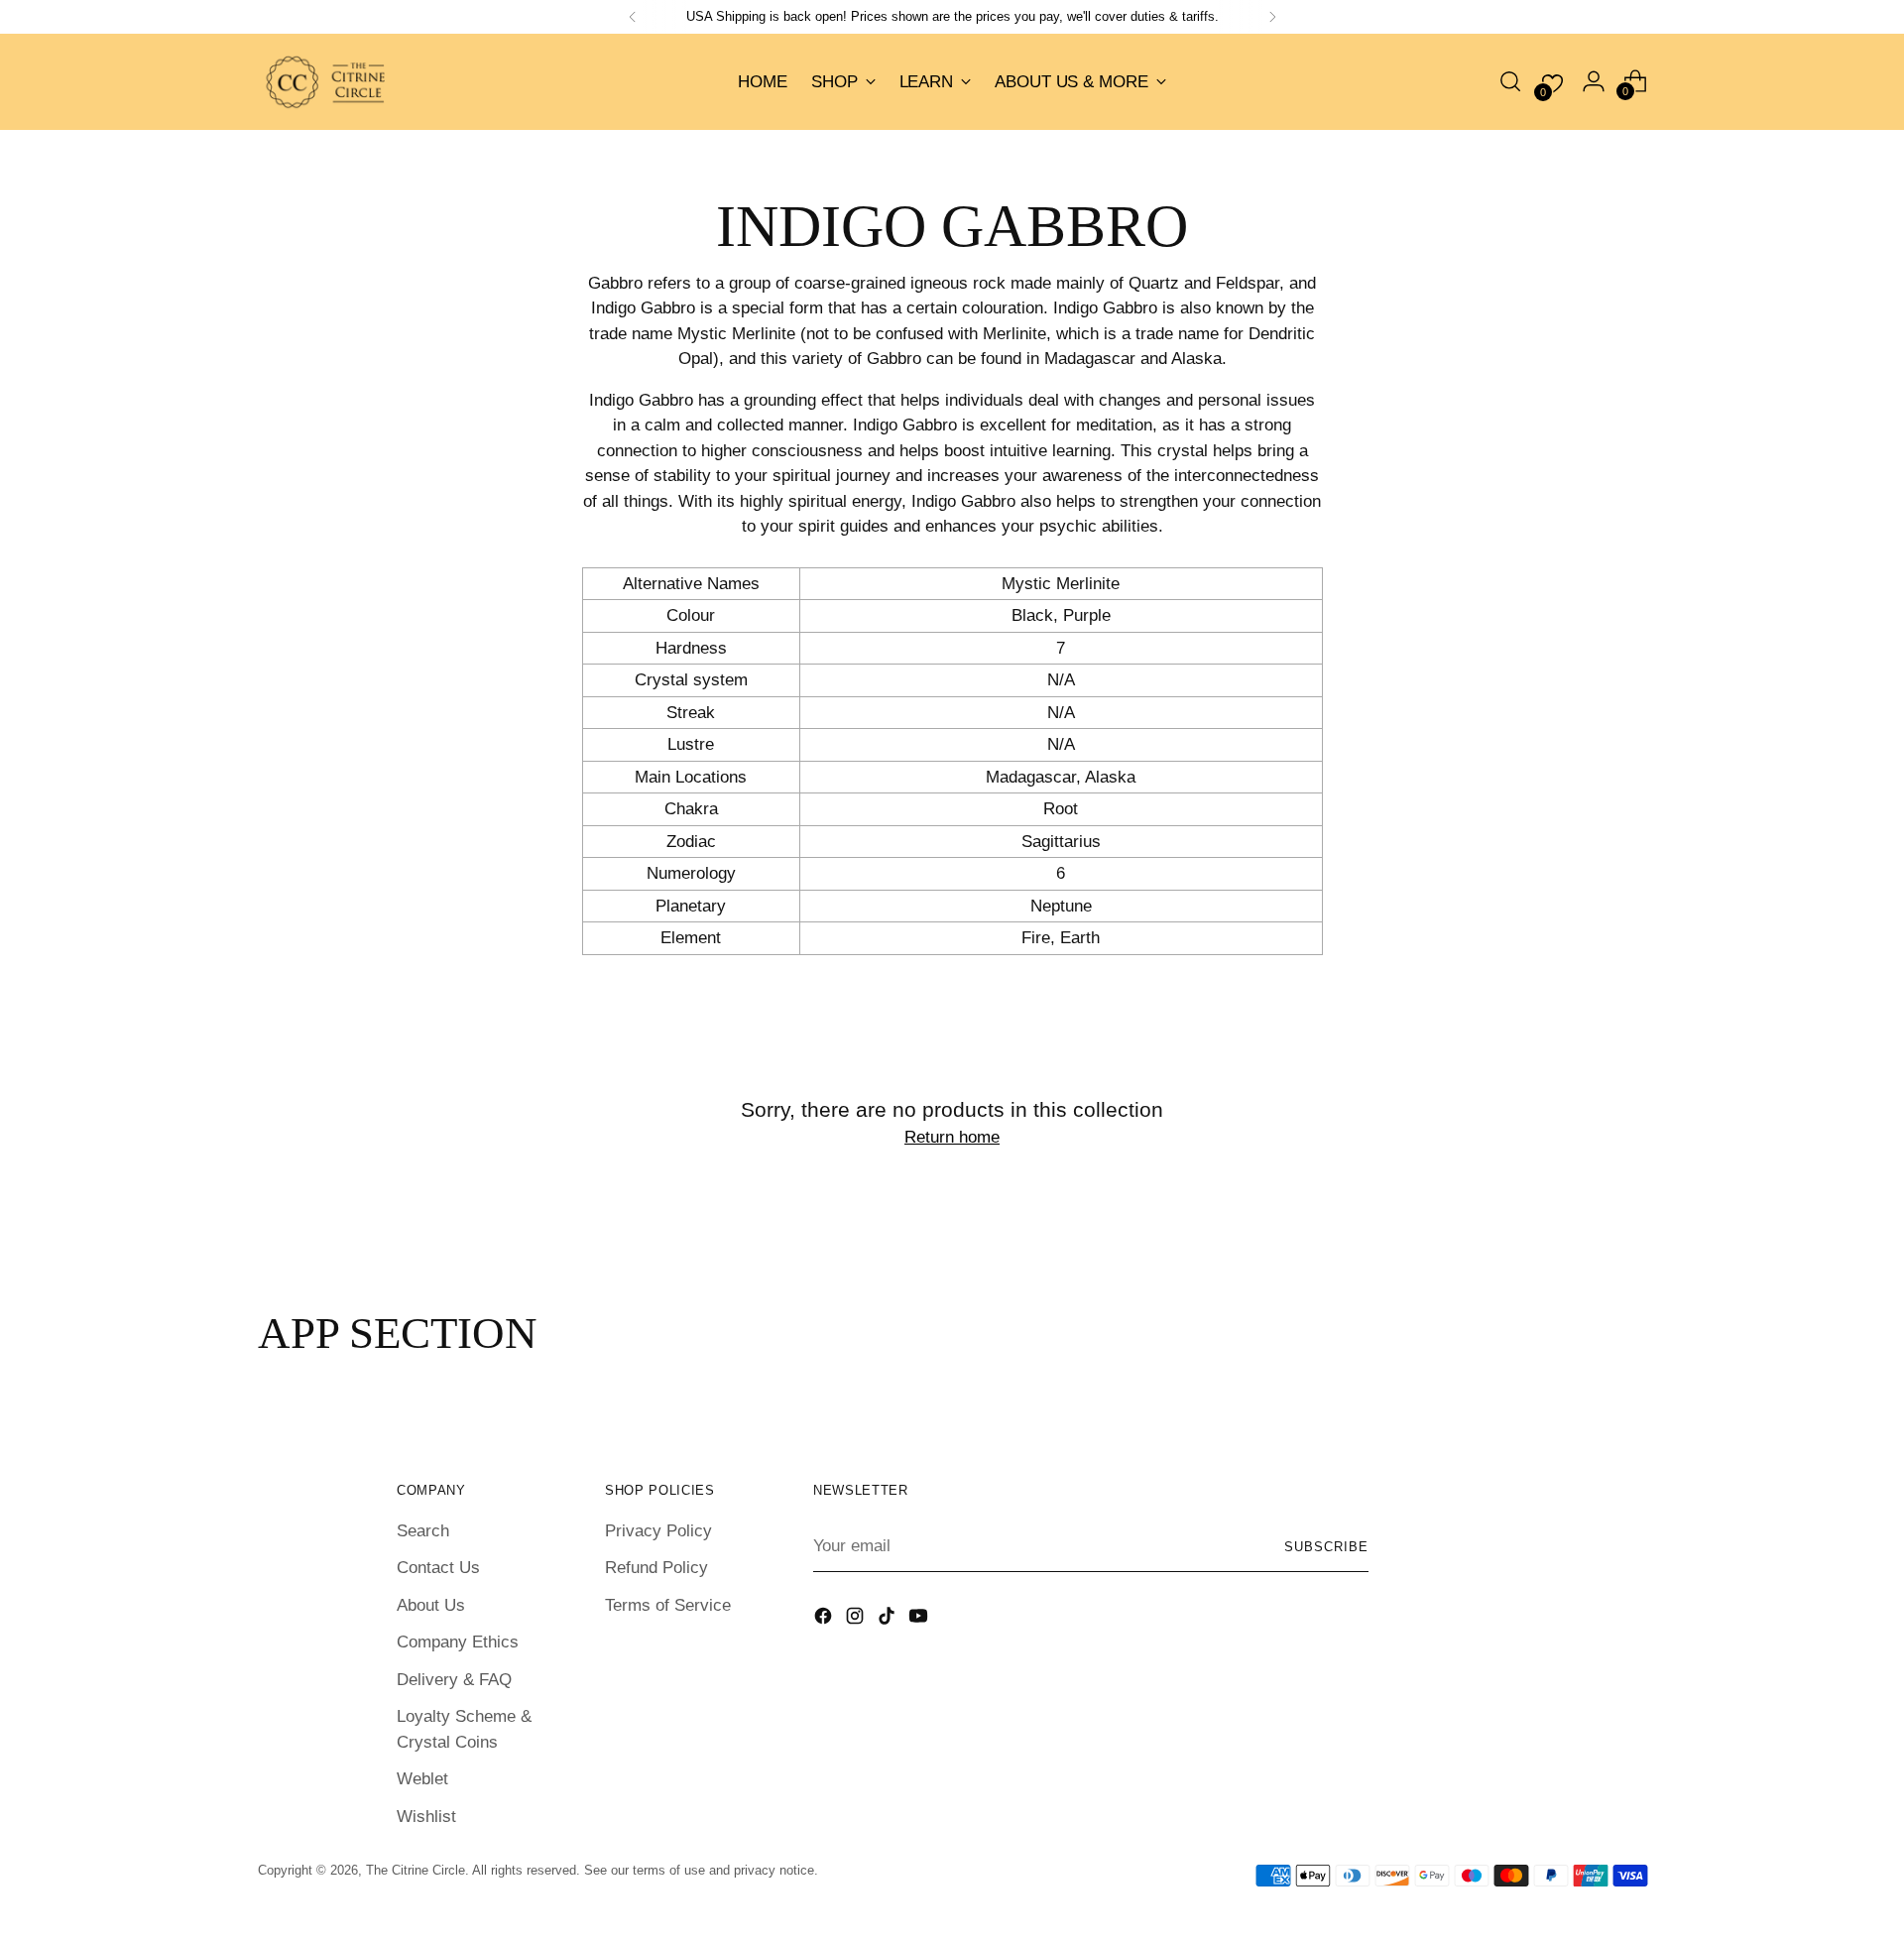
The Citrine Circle (416, 1870)
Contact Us (438, 1568)
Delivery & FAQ (454, 1680)
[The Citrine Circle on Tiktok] (889, 1620)
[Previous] (633, 17)
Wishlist (426, 1817)
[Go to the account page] (1594, 81)
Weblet (422, 1779)
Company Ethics (458, 1642)
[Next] (1272, 17)
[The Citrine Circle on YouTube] (920, 1620)
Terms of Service (668, 1605)
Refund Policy (656, 1568)
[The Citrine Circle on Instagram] (857, 1620)
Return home (952, 1137)
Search (423, 1531)
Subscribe (1326, 1547)
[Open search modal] (1510, 81)
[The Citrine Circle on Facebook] (825, 1620)
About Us (431, 1605)
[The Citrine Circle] (327, 82)
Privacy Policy (658, 1531)
